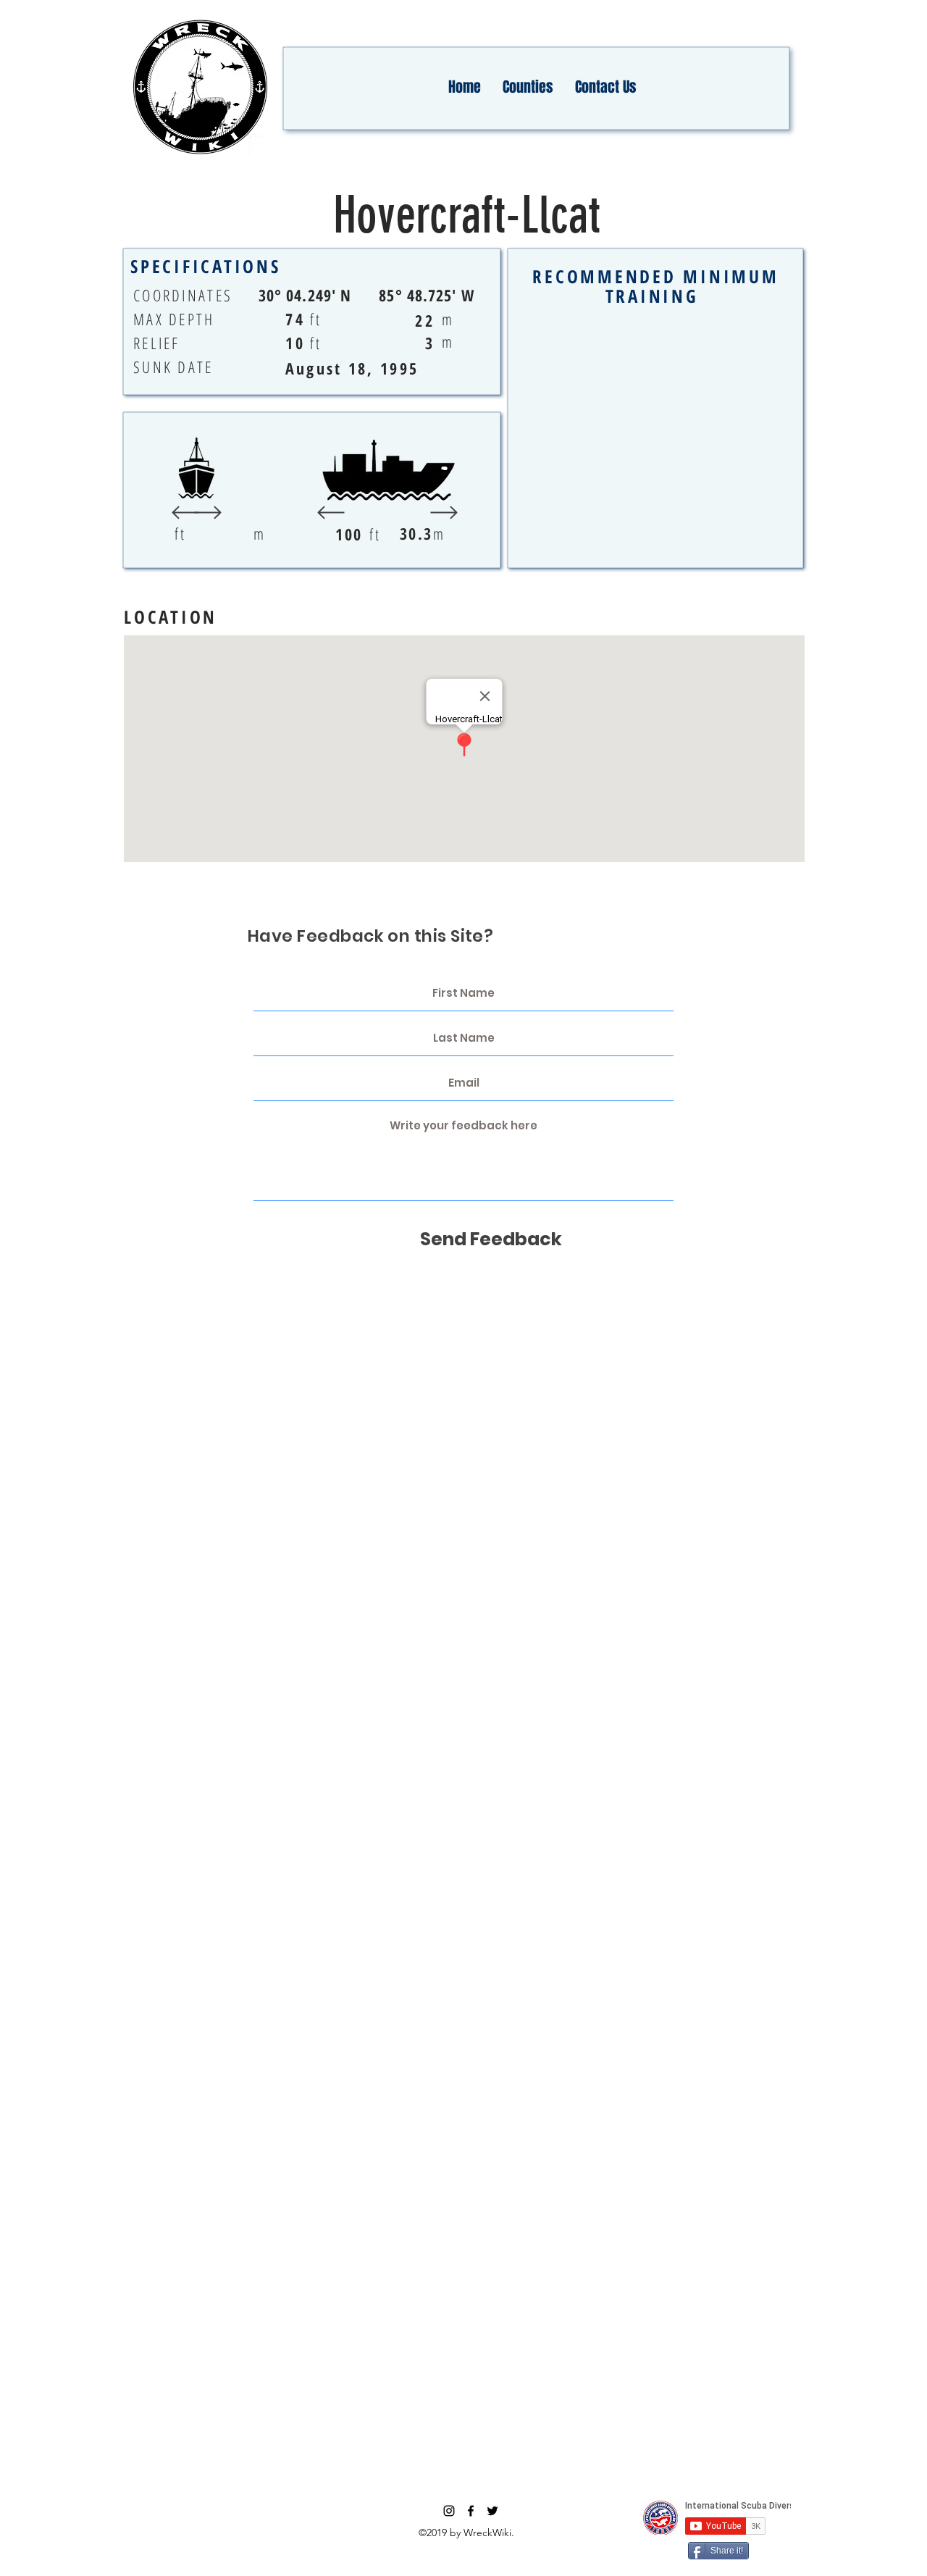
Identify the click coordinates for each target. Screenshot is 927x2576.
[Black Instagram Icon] (449, 2511)
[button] (528, 87)
